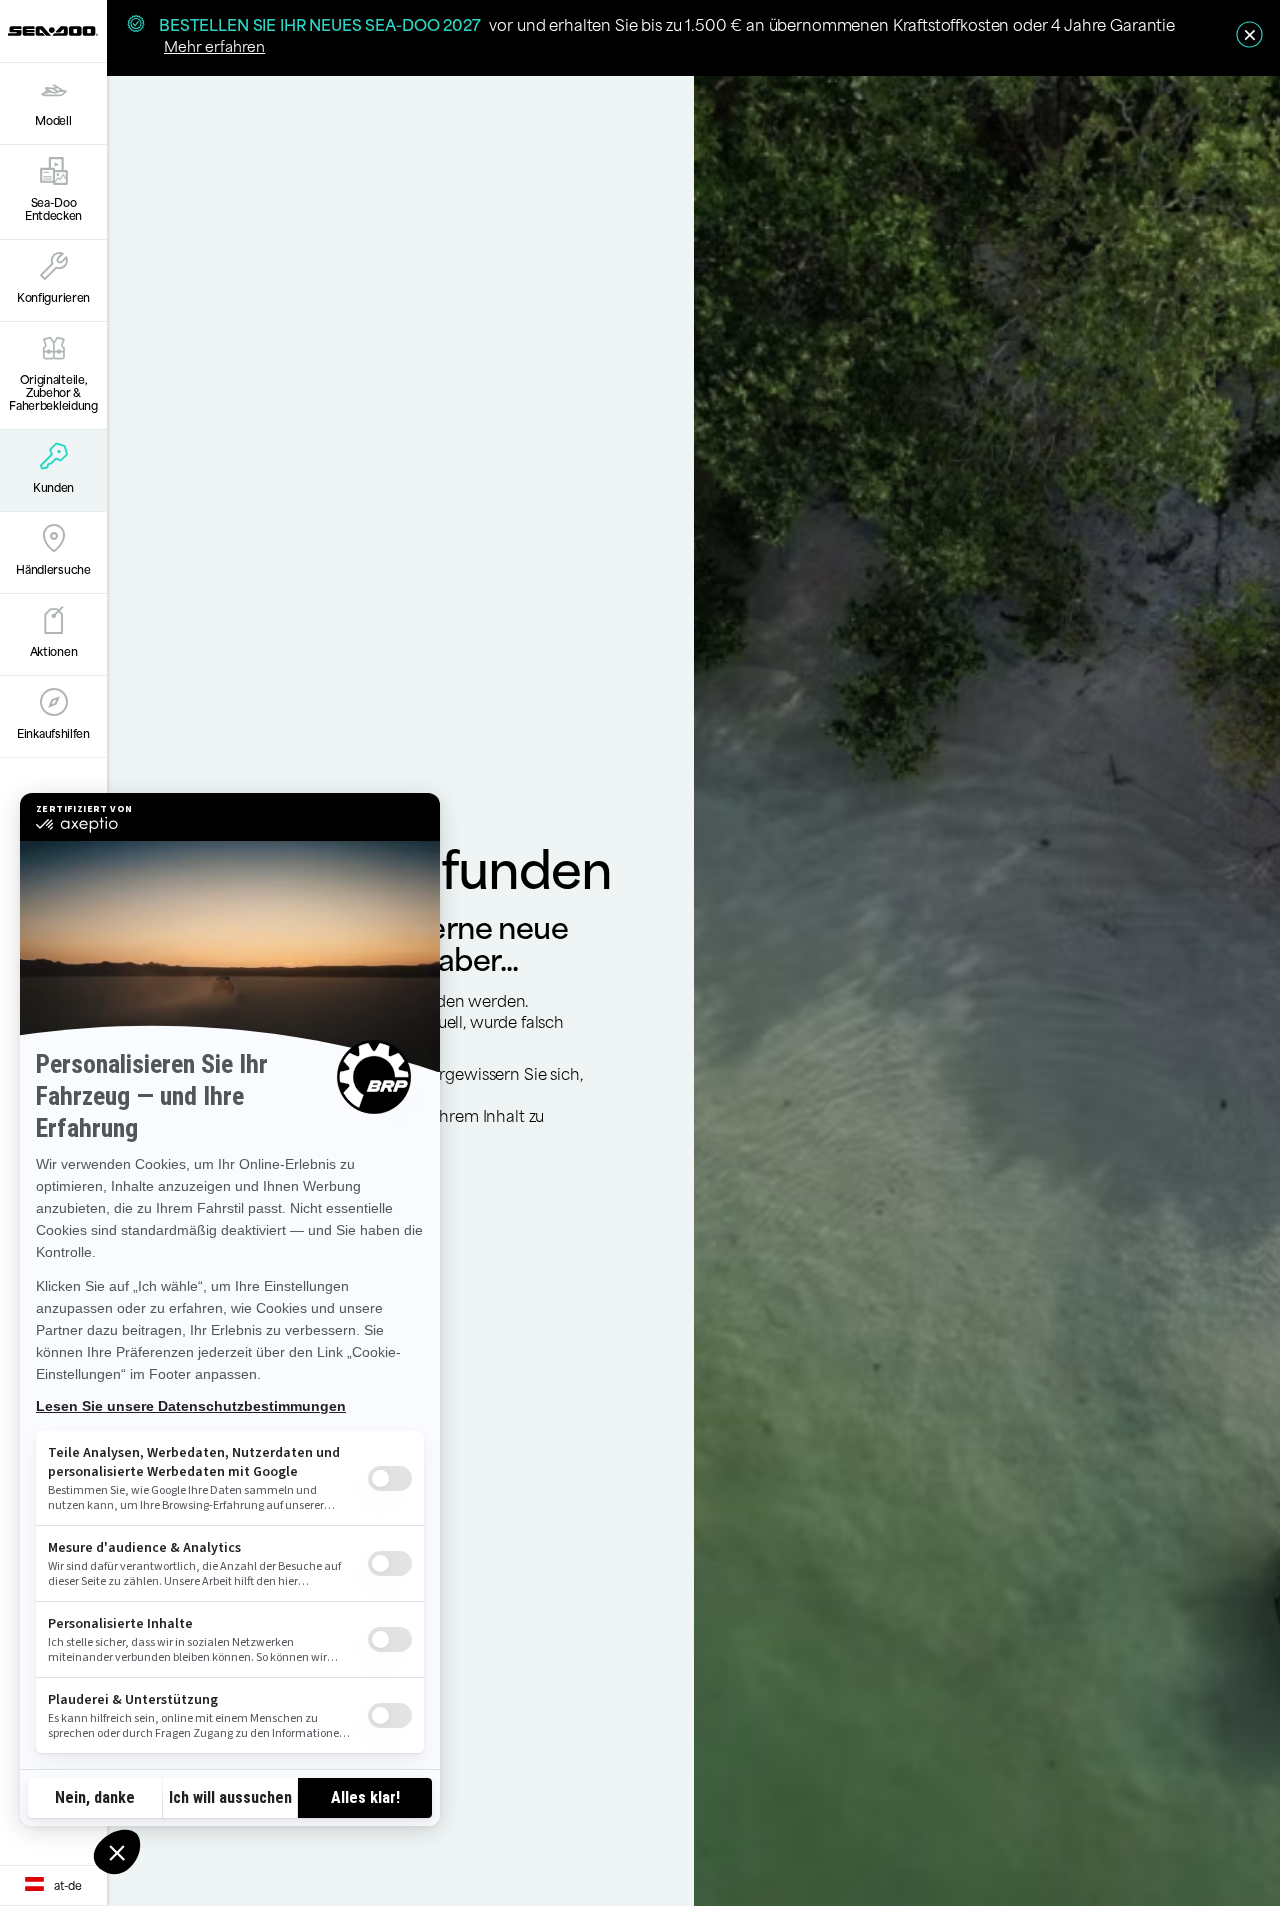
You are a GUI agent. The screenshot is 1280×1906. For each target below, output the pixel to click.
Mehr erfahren (214, 45)
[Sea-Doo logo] (53, 31)
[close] (1249, 34)
